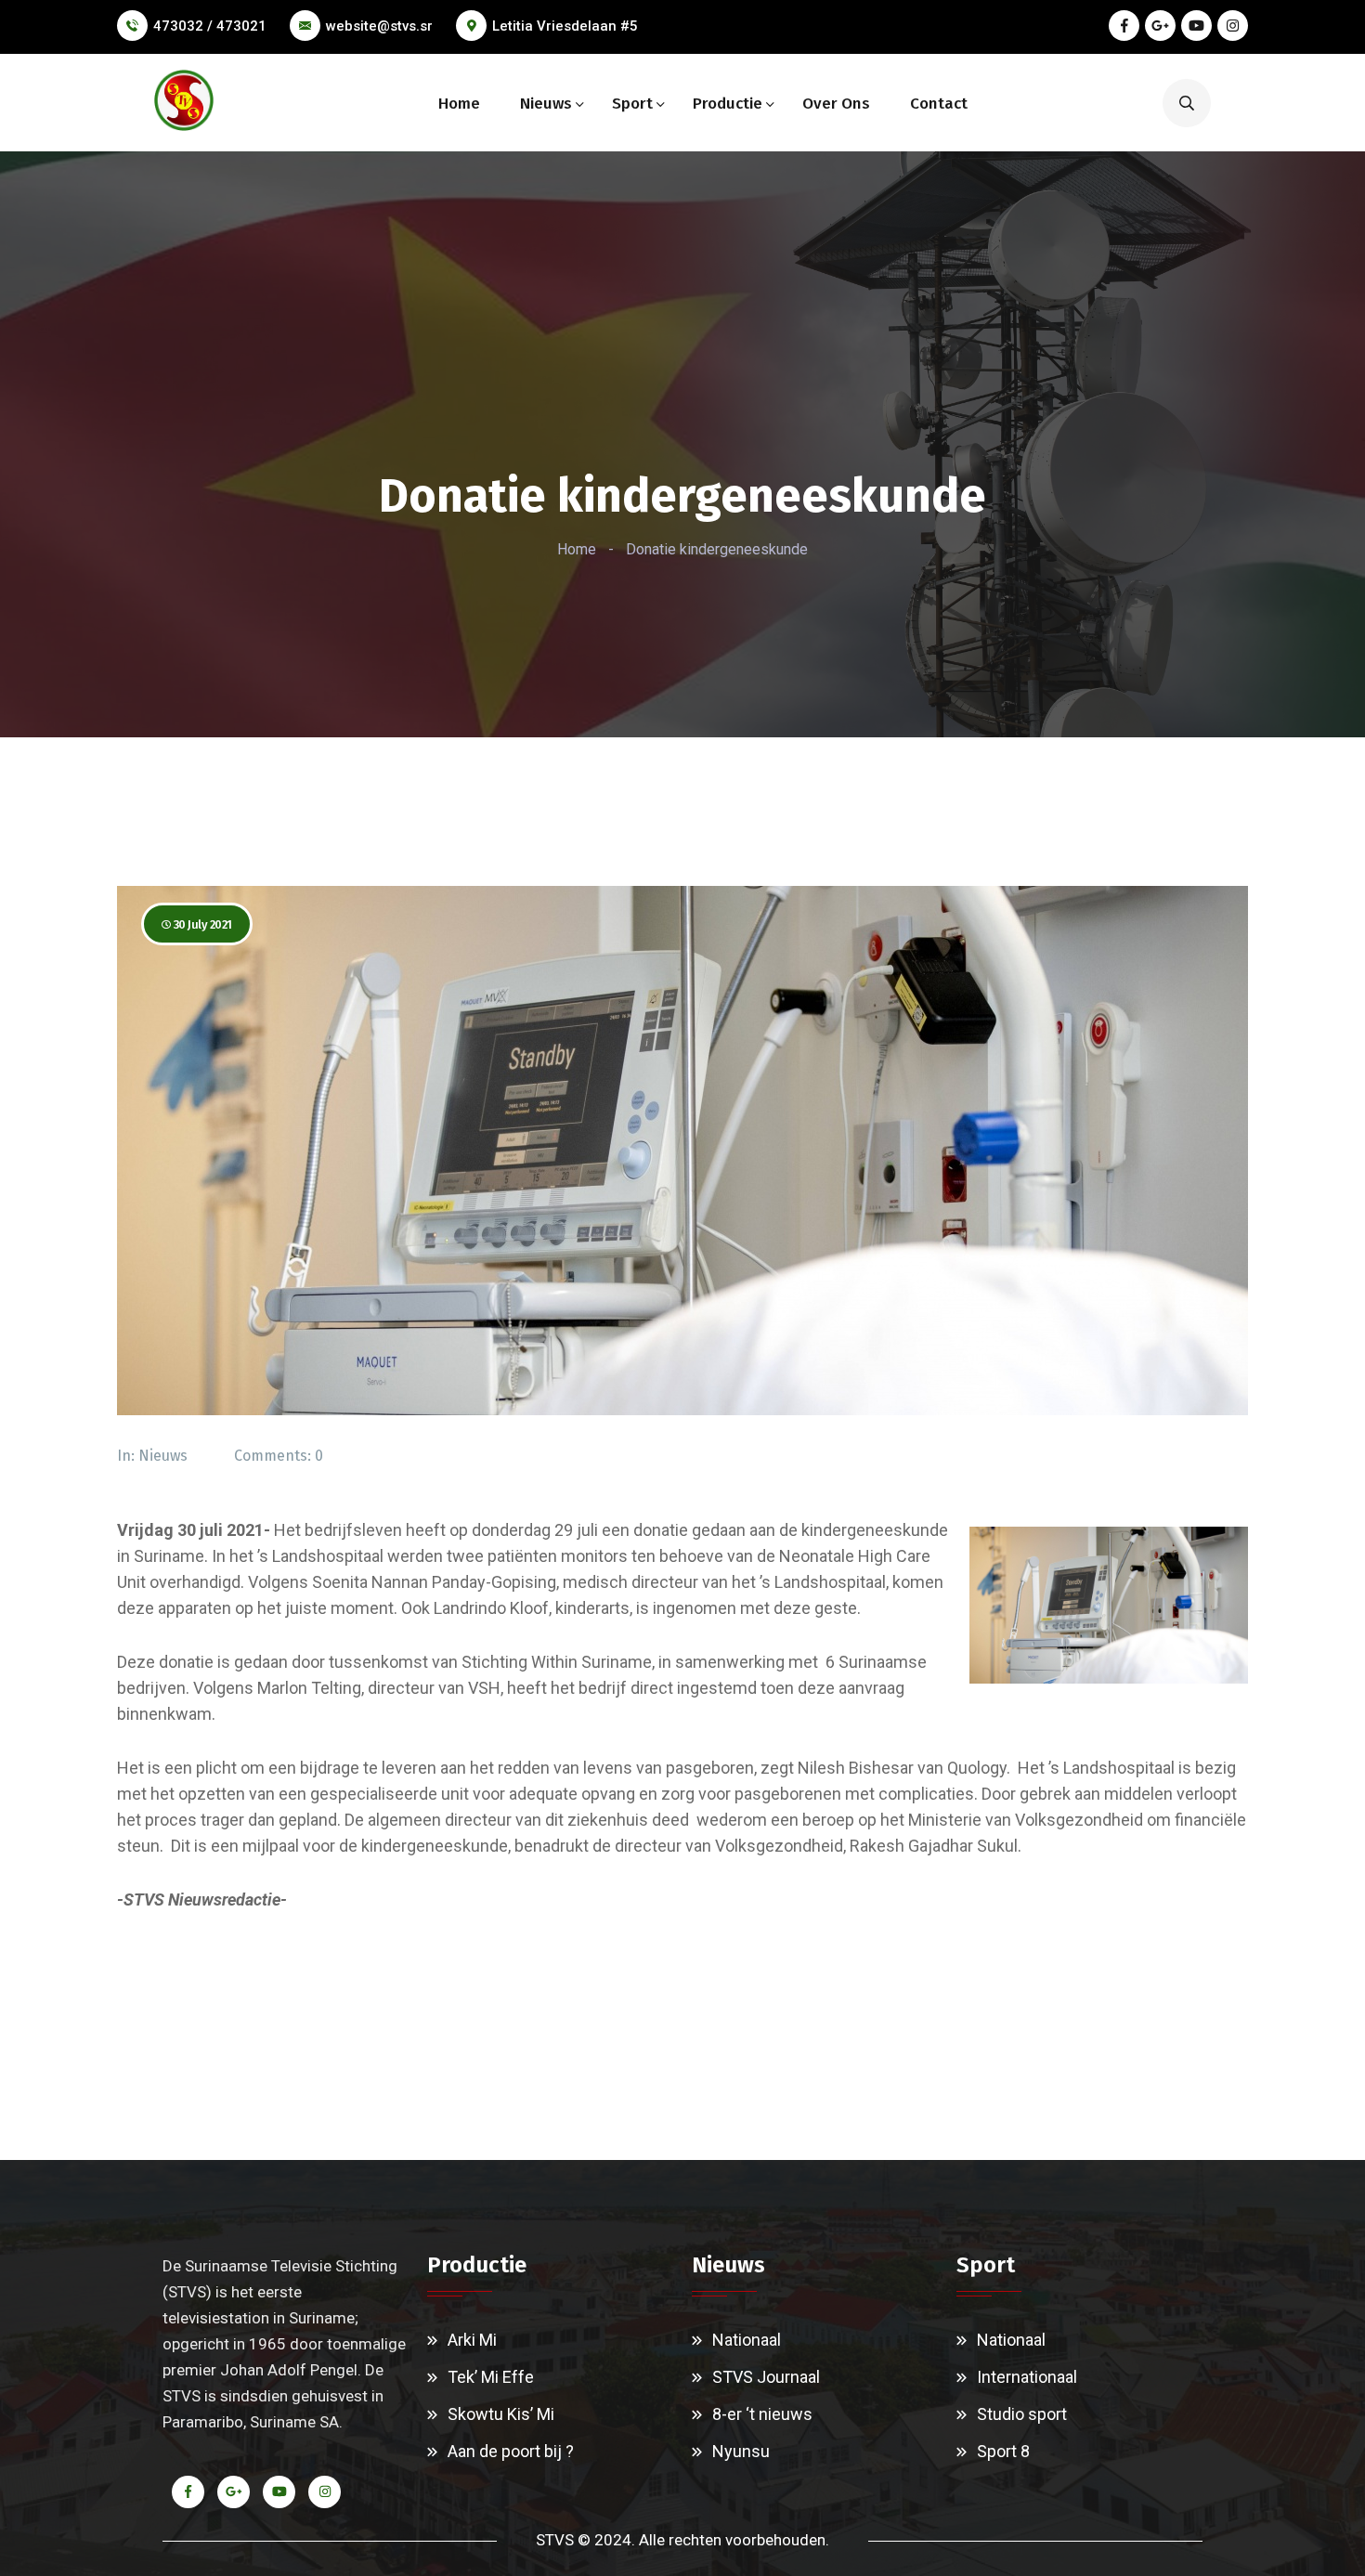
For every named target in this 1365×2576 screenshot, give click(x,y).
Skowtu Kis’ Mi (501, 2414)
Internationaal (1027, 2377)
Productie (728, 104)
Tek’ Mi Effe (491, 2377)
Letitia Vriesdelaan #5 (565, 26)
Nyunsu (741, 2451)
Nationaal (747, 2340)
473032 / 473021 (210, 26)
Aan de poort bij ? (511, 2451)
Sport (632, 104)
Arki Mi (472, 2340)
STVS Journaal (766, 2377)
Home (459, 104)
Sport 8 (1003, 2451)
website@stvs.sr (379, 26)
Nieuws (546, 104)
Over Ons (836, 104)
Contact (939, 104)
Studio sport (1022, 2414)
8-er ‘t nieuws (762, 2414)
